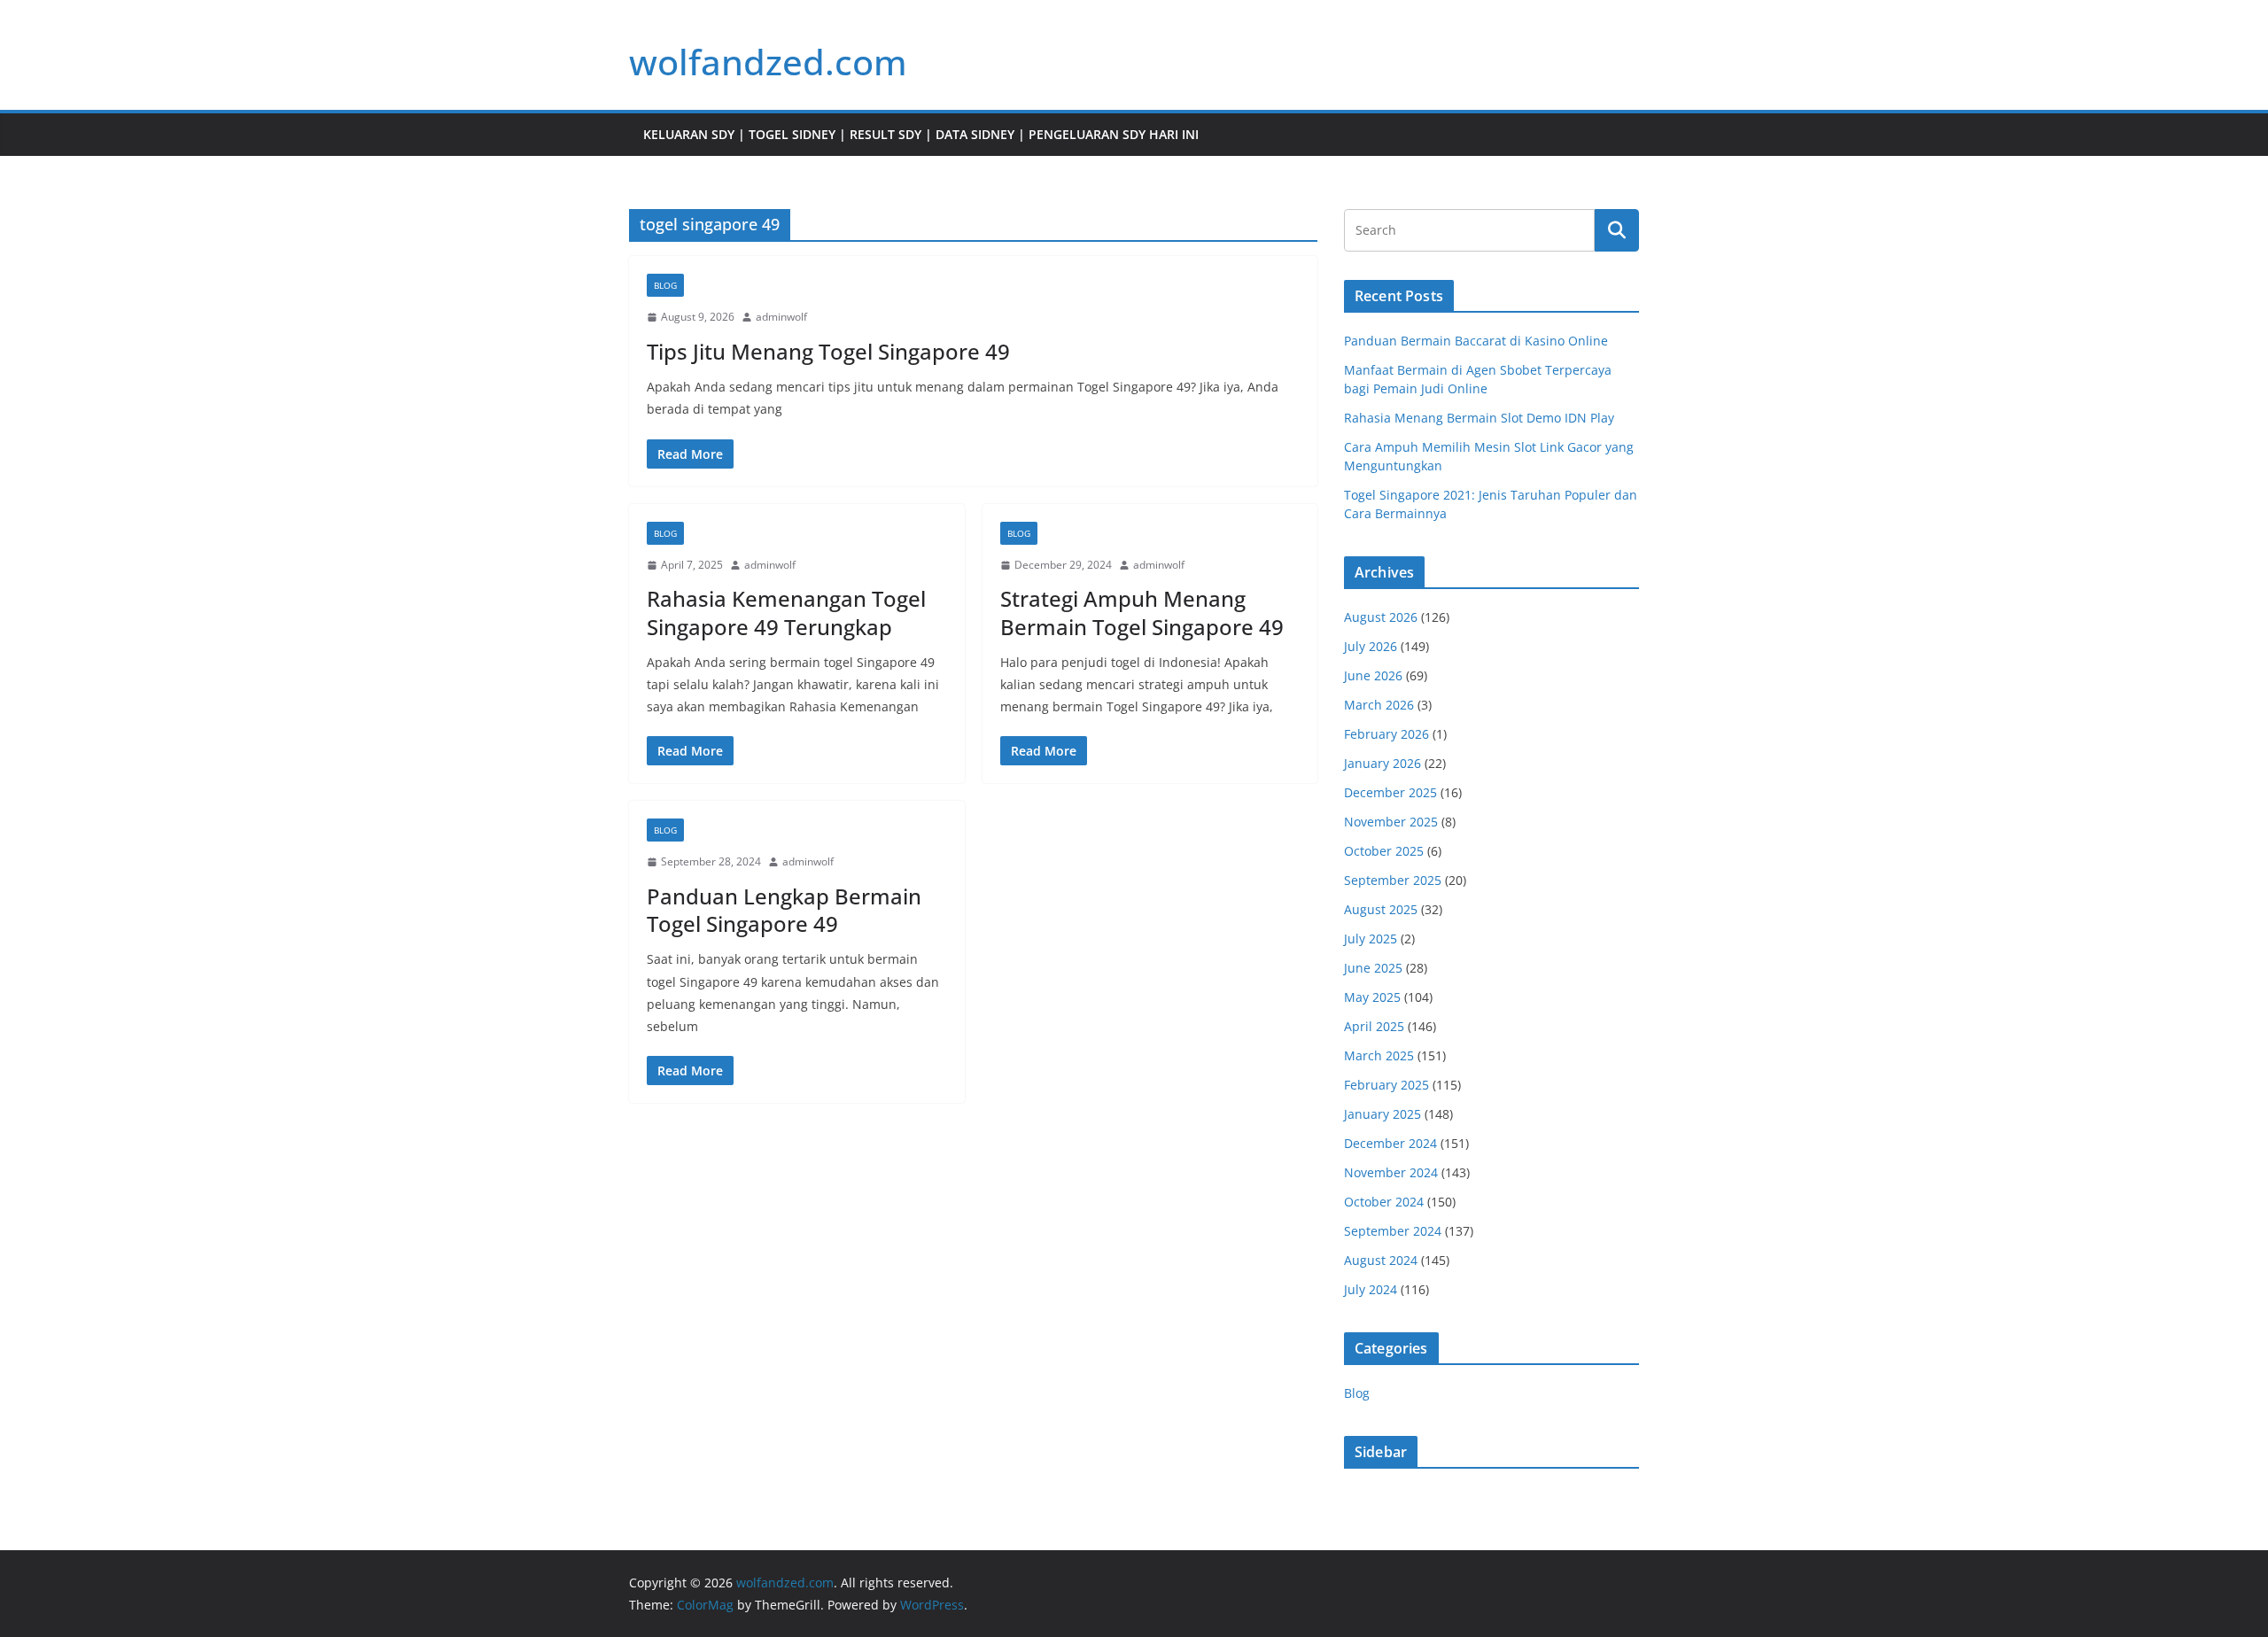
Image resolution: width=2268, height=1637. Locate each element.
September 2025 (1393, 880)
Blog (665, 285)
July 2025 (1371, 939)
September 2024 (1393, 1231)
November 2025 (1391, 822)
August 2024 (1381, 1260)
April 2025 (1374, 1026)
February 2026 (1386, 734)
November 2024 (1391, 1172)
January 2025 (1383, 1114)
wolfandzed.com (768, 62)
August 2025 (1381, 909)
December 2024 (1390, 1143)
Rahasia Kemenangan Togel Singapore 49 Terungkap (786, 612)
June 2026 (1373, 675)
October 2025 (1384, 851)
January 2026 (1383, 763)
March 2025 (1379, 1055)
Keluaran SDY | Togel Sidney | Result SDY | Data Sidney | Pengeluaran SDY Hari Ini (921, 134)
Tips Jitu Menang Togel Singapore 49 (828, 351)
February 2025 (1386, 1085)
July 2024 (1371, 1289)
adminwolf (781, 317)
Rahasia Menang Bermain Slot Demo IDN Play (1479, 418)
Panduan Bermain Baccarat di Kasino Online (1476, 341)
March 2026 (1379, 705)
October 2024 (1384, 1202)
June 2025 (1373, 968)
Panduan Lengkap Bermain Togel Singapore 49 (784, 910)
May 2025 (1372, 997)
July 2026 (1371, 646)
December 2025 (1390, 792)
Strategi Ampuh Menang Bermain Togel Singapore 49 (1142, 612)
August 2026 (1381, 617)
